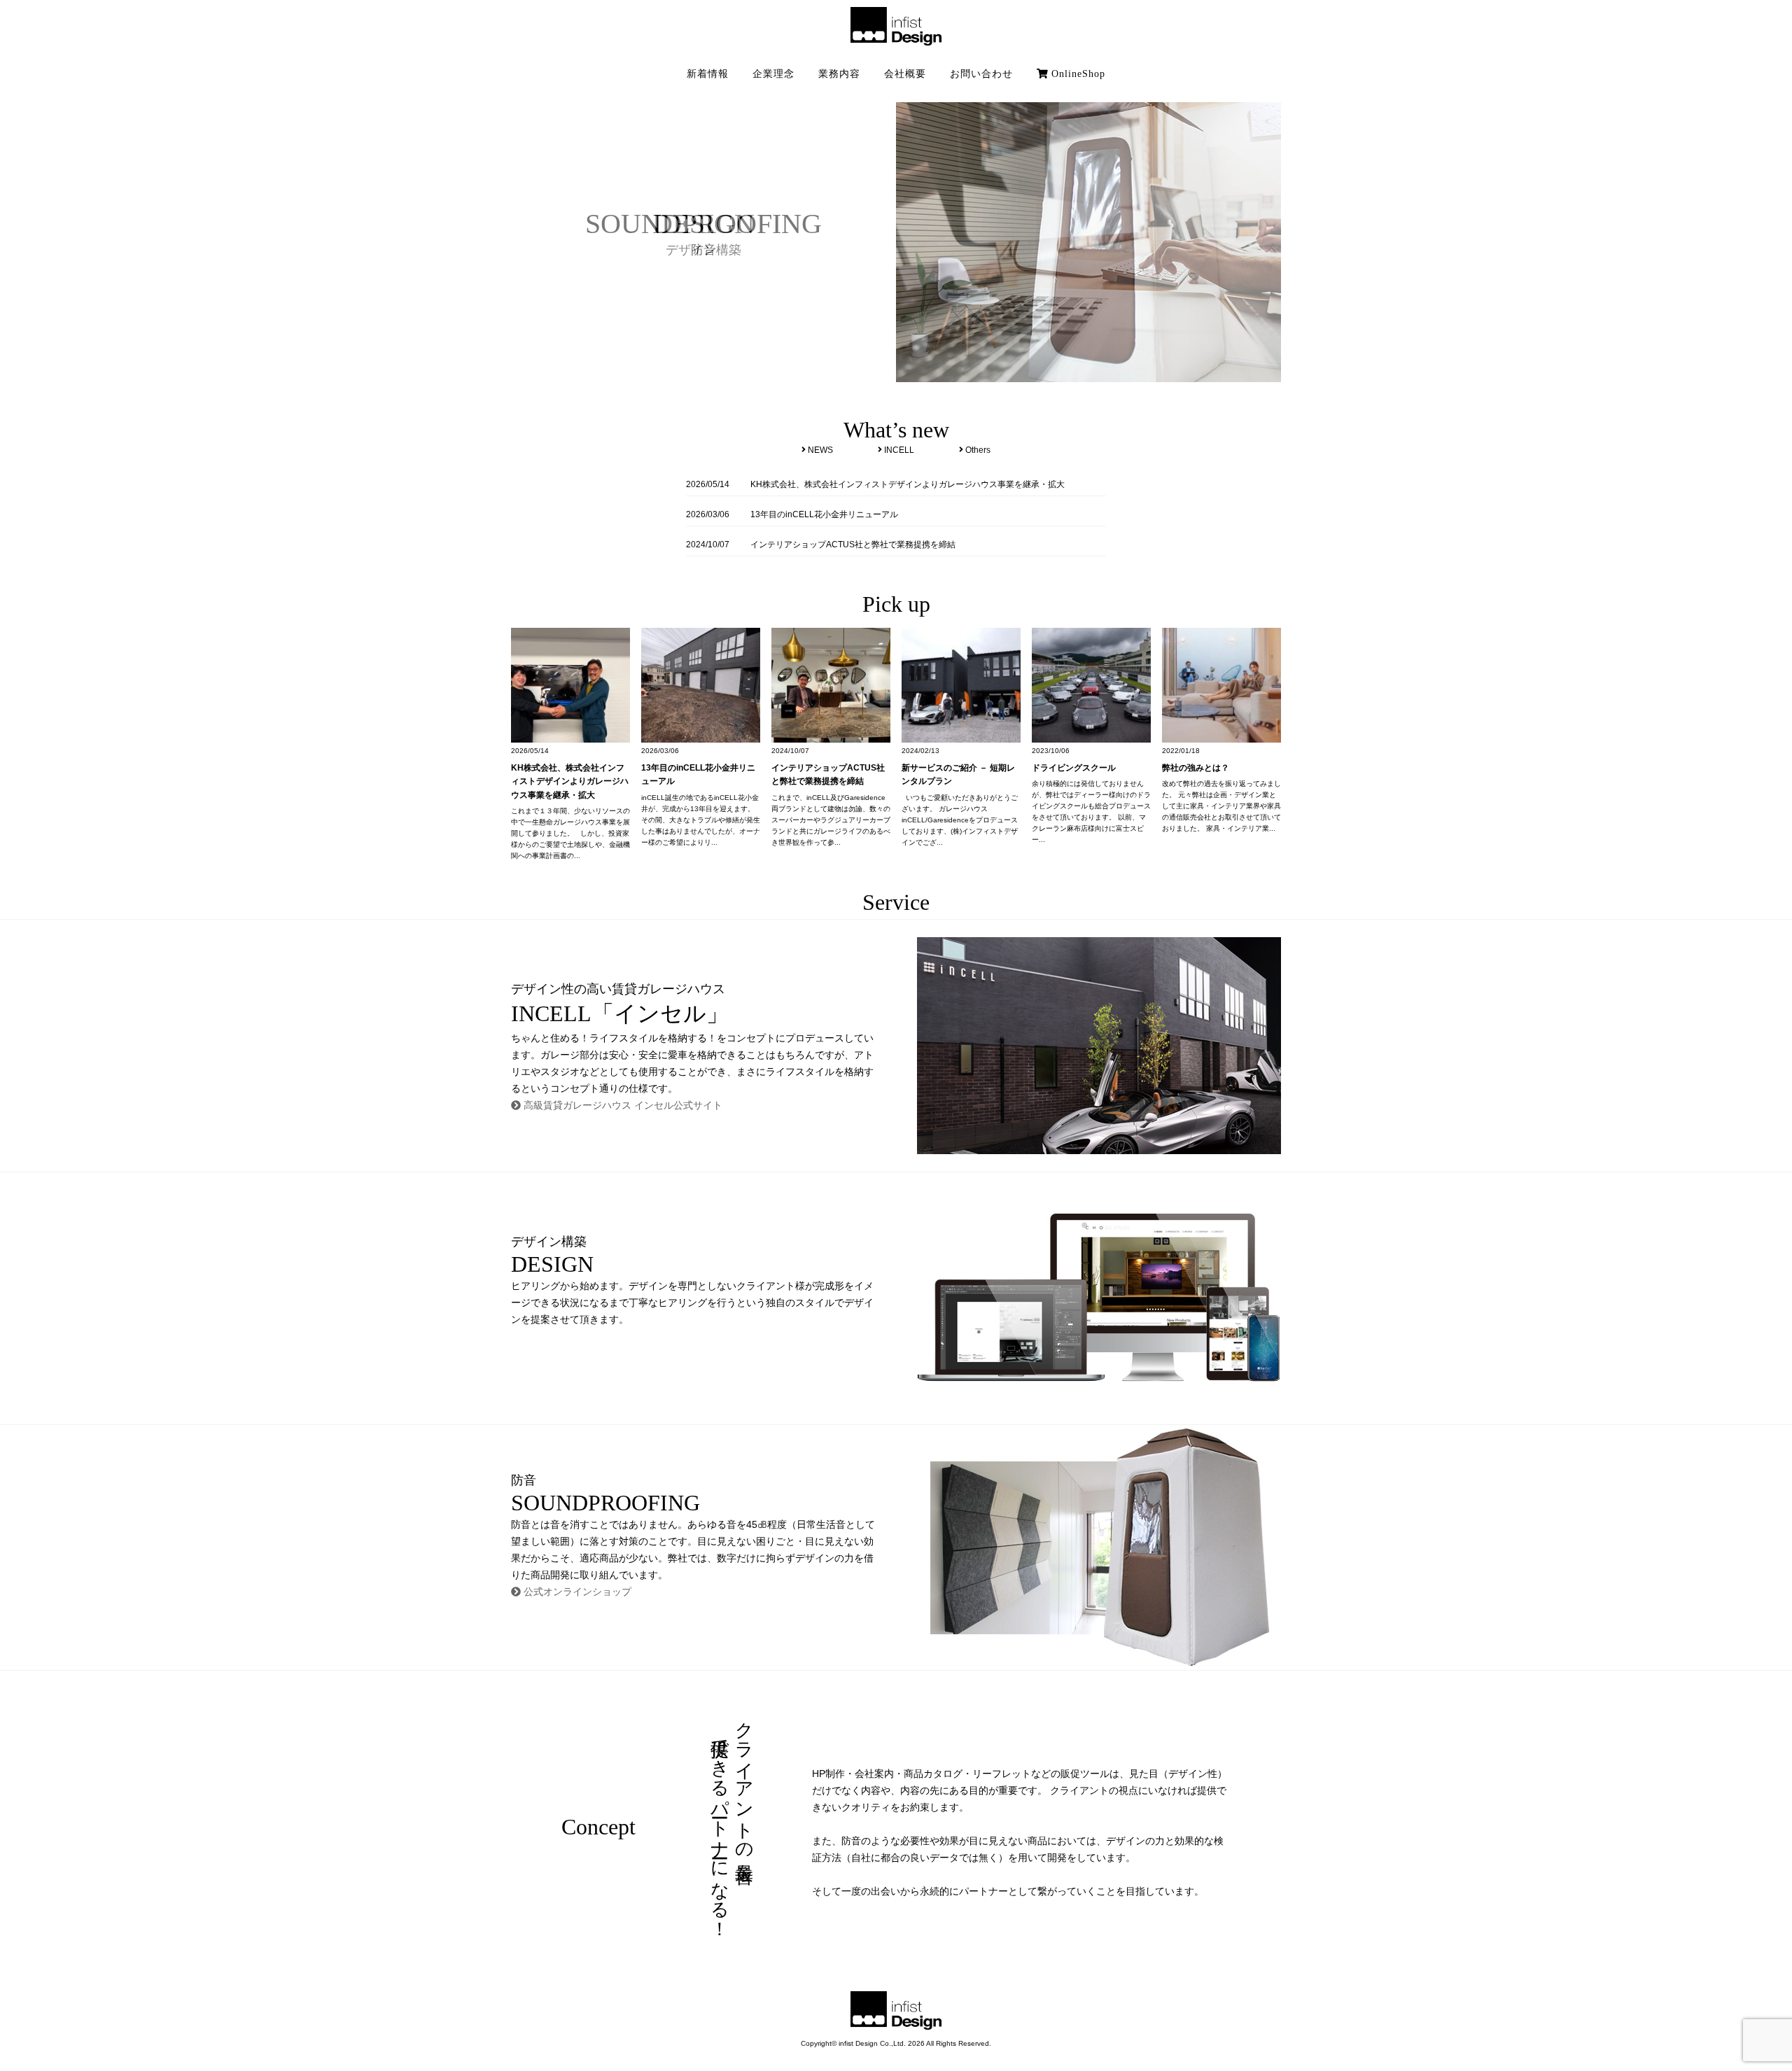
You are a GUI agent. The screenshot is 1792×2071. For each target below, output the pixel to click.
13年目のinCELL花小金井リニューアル (824, 514)
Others (977, 450)
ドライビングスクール (1074, 768)
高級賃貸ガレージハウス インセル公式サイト (622, 1105)
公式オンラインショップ (576, 1592)
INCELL (898, 450)
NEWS (819, 450)
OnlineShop (1077, 74)
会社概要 (905, 74)
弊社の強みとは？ (1196, 768)
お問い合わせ (981, 74)
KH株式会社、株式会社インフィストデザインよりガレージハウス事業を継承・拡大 (908, 484)
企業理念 (773, 74)
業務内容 (839, 74)
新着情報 (708, 74)
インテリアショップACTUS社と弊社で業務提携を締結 (853, 545)
